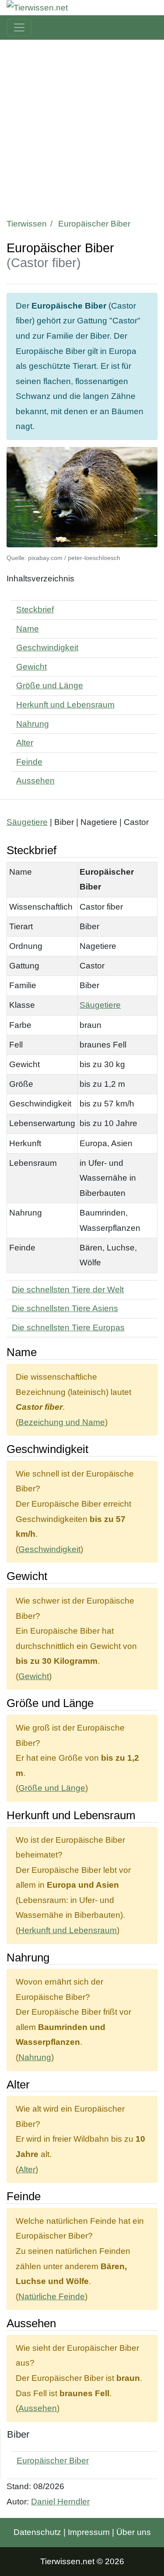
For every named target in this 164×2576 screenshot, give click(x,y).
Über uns (134, 2532)
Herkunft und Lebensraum (65, 705)
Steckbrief (35, 610)
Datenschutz (37, 2532)
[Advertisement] (82, 126)
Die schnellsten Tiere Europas (68, 1327)
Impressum (89, 2532)
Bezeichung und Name (62, 1422)
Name (28, 629)
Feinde (29, 762)
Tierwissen (27, 224)
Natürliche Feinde (52, 2296)
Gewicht (31, 667)
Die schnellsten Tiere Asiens (65, 1308)
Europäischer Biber (53, 2461)
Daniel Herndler (60, 2502)
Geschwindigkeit (47, 647)
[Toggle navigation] (19, 27)
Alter (25, 743)
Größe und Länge (50, 685)
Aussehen (35, 781)
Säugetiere (27, 822)
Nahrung (33, 724)
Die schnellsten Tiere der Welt (68, 1290)
